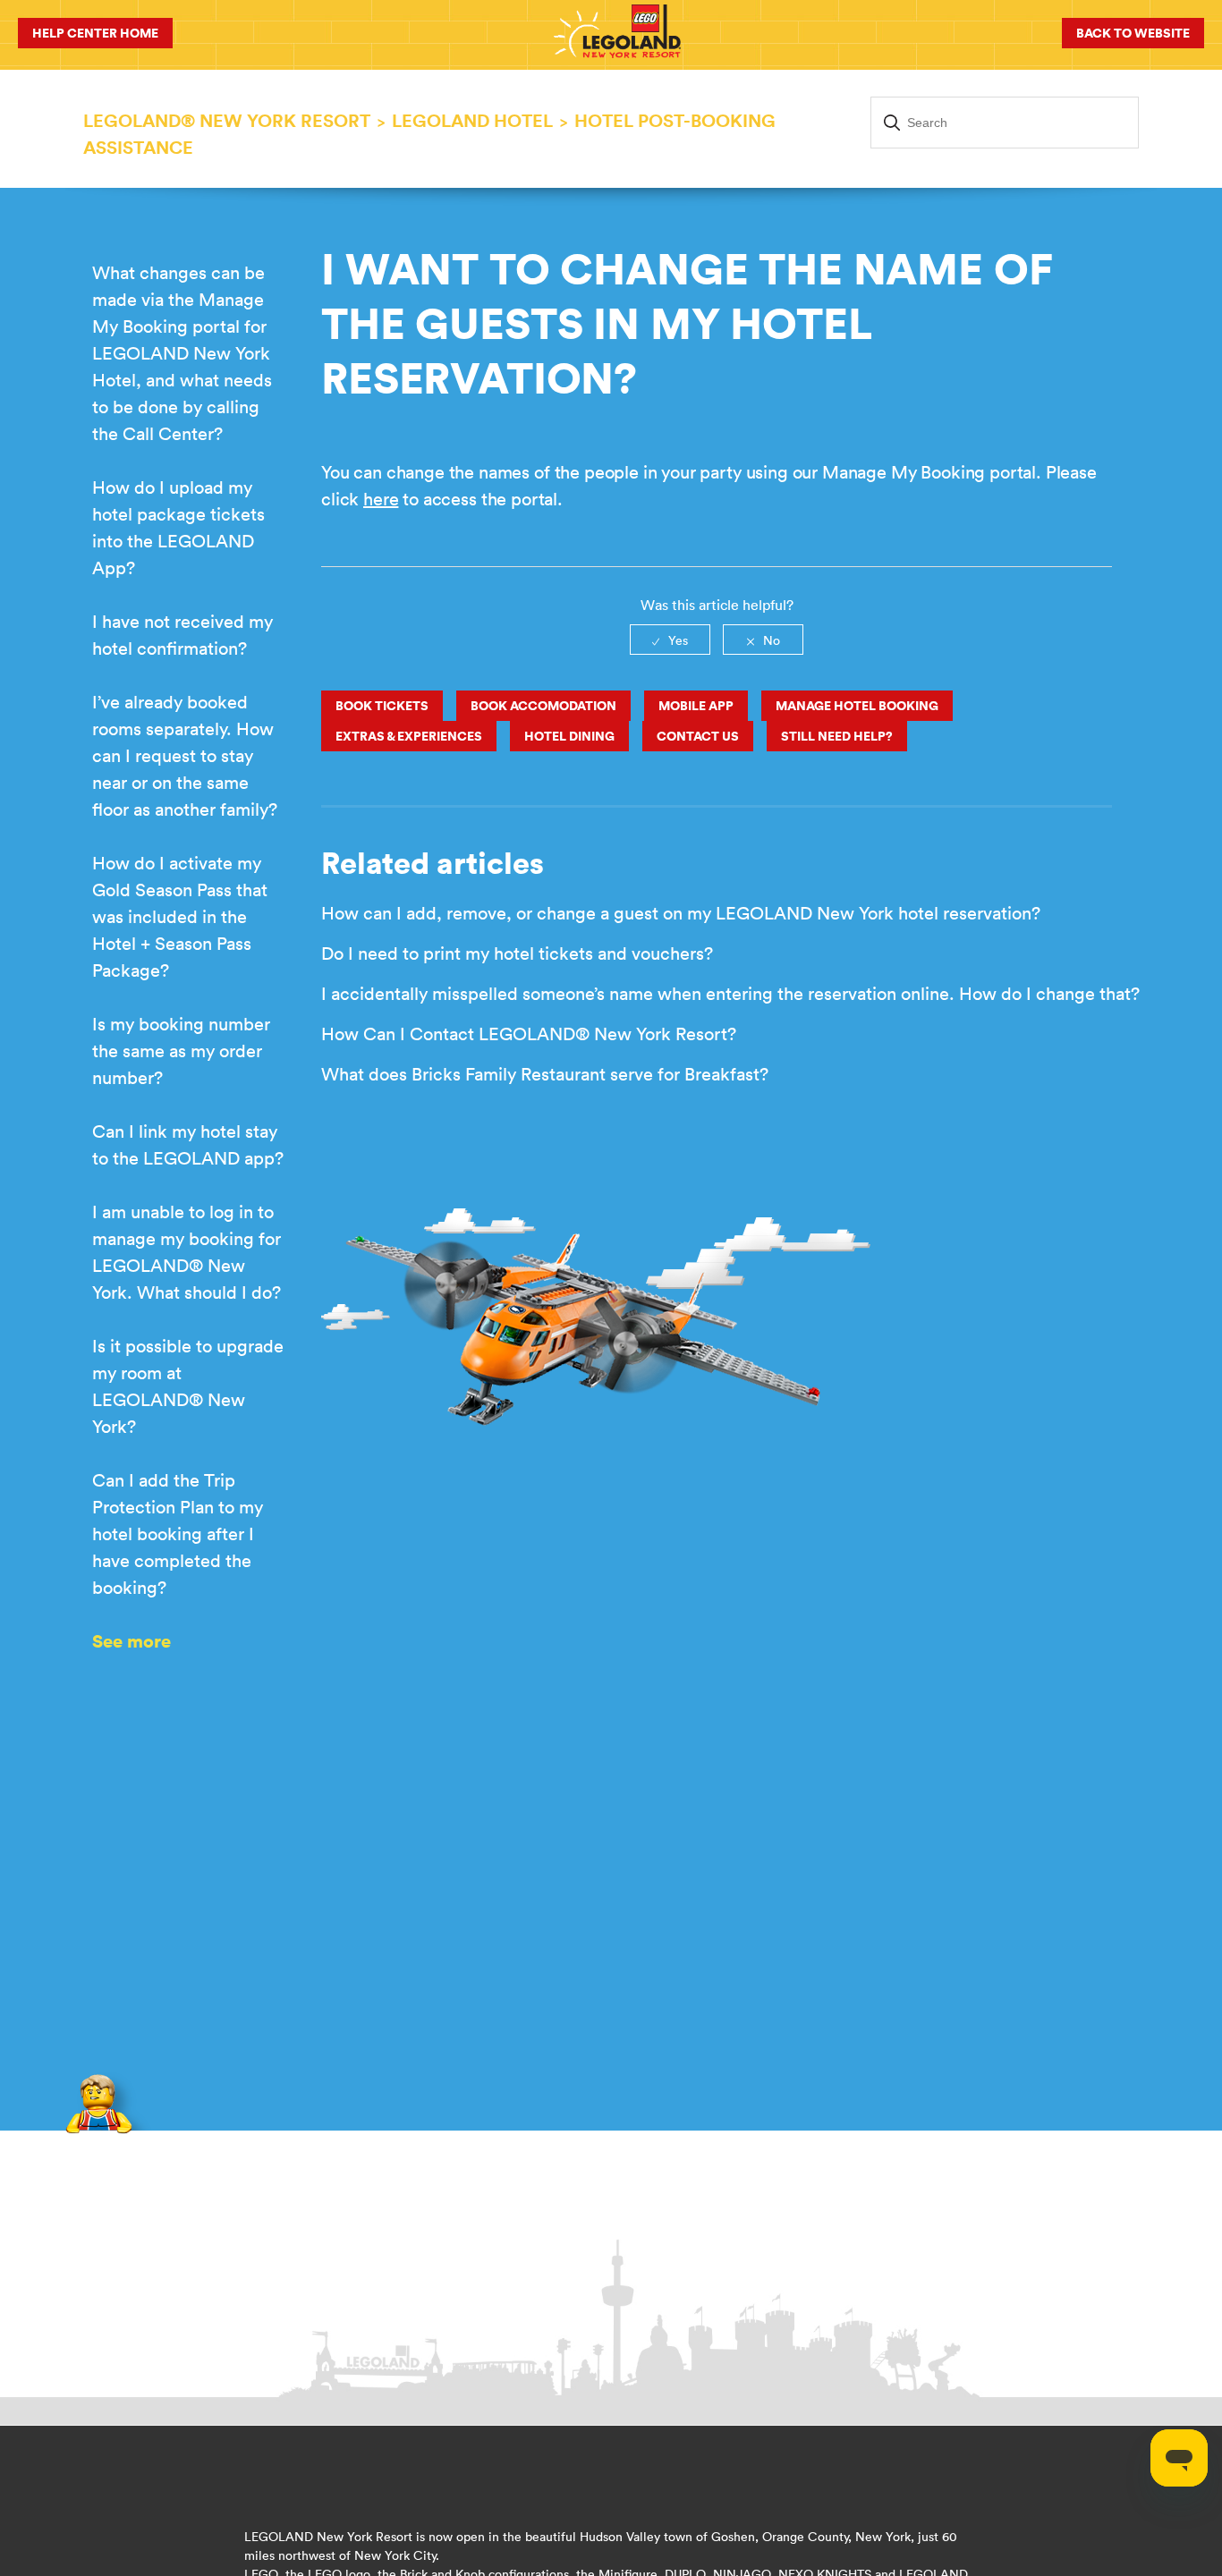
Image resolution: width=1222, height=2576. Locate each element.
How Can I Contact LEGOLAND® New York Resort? (529, 1034)
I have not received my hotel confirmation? (182, 635)
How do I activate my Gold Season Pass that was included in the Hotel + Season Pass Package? (180, 916)
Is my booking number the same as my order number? (181, 1051)
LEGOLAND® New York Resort (227, 120)
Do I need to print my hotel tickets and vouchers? (517, 953)
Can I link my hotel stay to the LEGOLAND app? (188, 1144)
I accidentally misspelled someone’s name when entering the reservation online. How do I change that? (730, 993)
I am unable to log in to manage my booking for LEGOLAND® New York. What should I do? (187, 1252)
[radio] (670, 640)
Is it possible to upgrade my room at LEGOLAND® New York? (188, 1386)
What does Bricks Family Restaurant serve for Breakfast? (545, 1074)
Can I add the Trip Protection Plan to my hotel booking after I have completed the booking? (178, 1534)
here (381, 499)
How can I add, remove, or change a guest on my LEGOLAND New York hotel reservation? (681, 913)
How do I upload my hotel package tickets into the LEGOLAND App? (178, 527)
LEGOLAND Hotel (472, 120)
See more (132, 1641)
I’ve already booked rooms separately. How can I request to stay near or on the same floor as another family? (185, 755)
